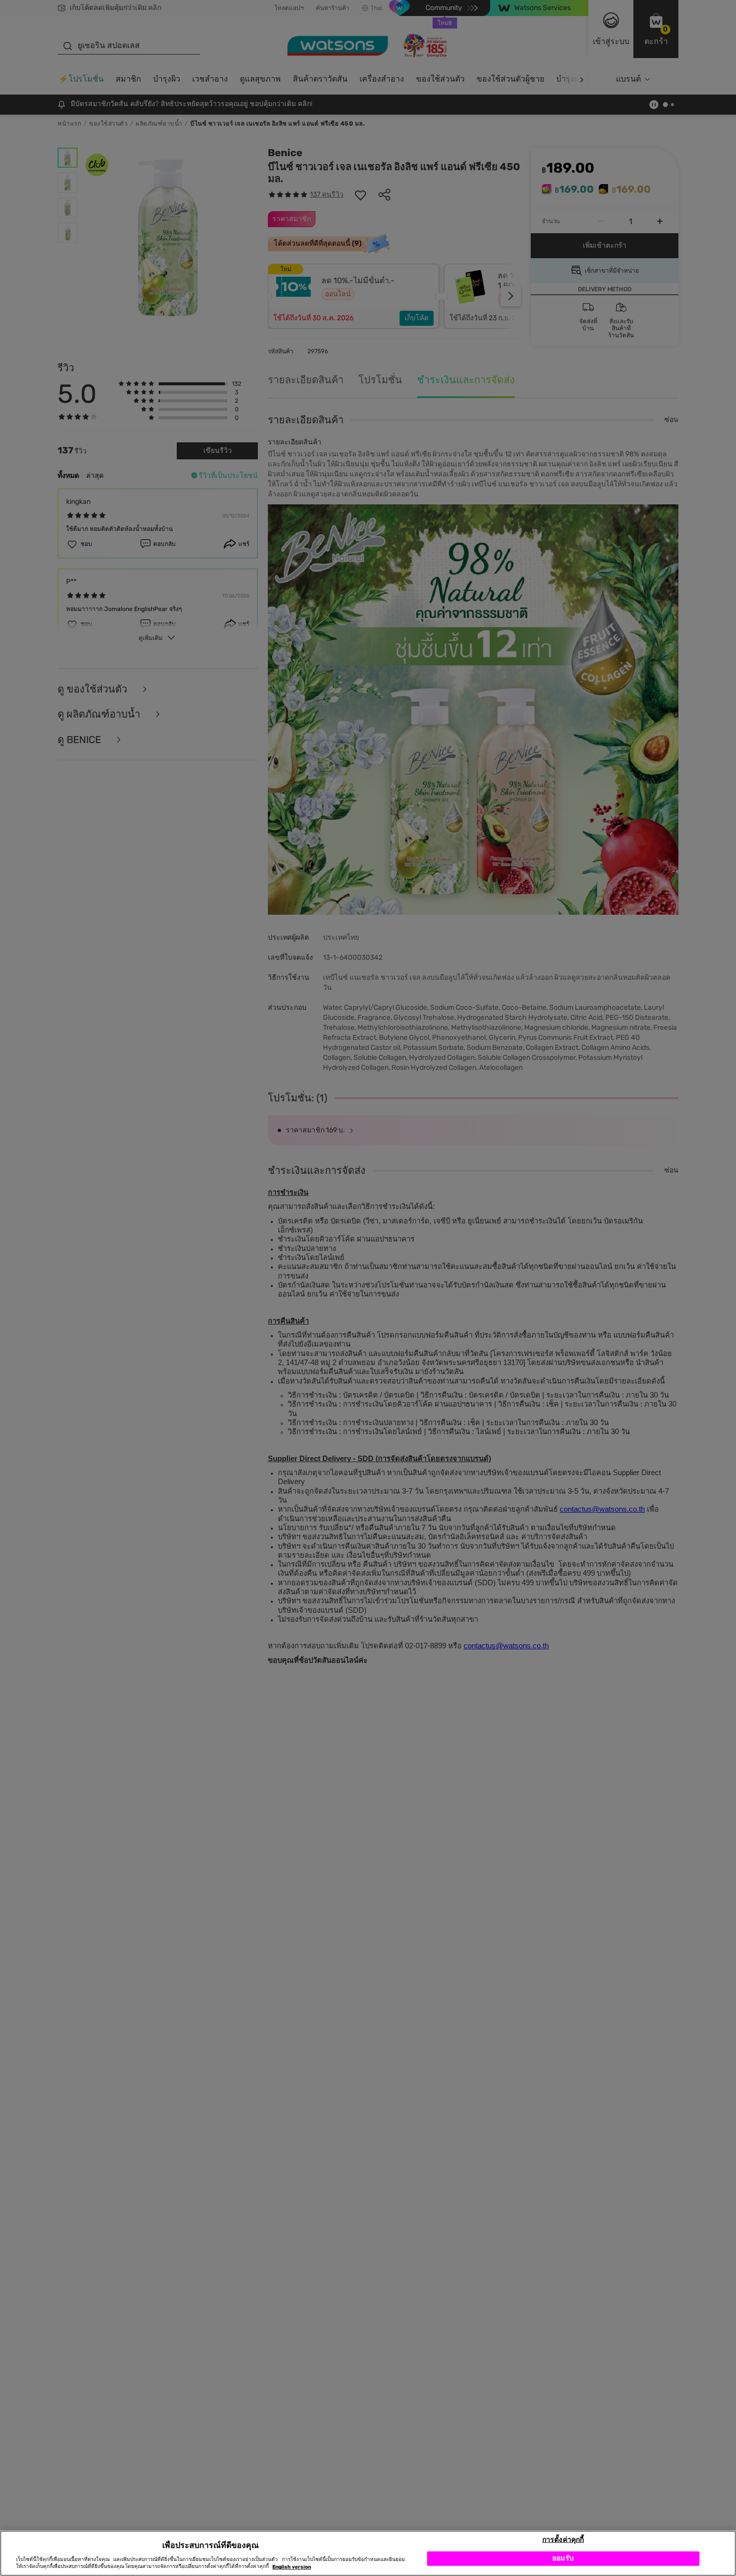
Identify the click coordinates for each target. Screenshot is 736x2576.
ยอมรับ (563, 2558)
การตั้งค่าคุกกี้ (563, 2539)
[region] (368, 2553)
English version (292, 2567)
